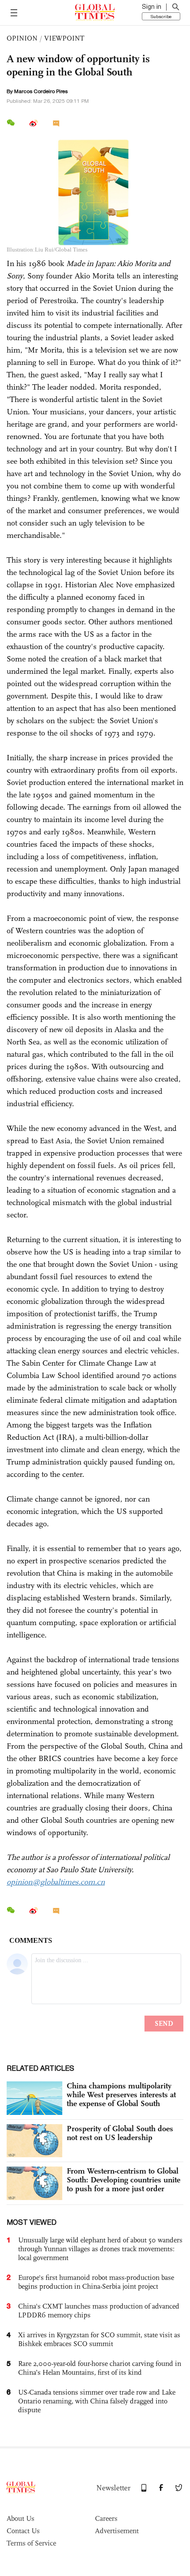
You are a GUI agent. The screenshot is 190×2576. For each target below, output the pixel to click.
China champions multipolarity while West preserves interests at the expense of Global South (121, 2095)
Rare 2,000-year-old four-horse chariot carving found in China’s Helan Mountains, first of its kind (100, 2368)
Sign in (152, 7)
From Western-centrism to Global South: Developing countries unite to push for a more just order (123, 2180)
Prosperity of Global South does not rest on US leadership (120, 2133)
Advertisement (117, 2531)
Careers (106, 2518)
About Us (21, 2518)
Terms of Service (31, 2543)
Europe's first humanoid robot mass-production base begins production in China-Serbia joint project (96, 2282)
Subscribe (161, 16)
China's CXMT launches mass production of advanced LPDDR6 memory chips (99, 2311)
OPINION (22, 38)
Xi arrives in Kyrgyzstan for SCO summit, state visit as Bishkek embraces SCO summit (99, 2339)
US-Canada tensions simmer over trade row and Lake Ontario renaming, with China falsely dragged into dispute (97, 2401)
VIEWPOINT (64, 38)
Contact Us (23, 2531)
